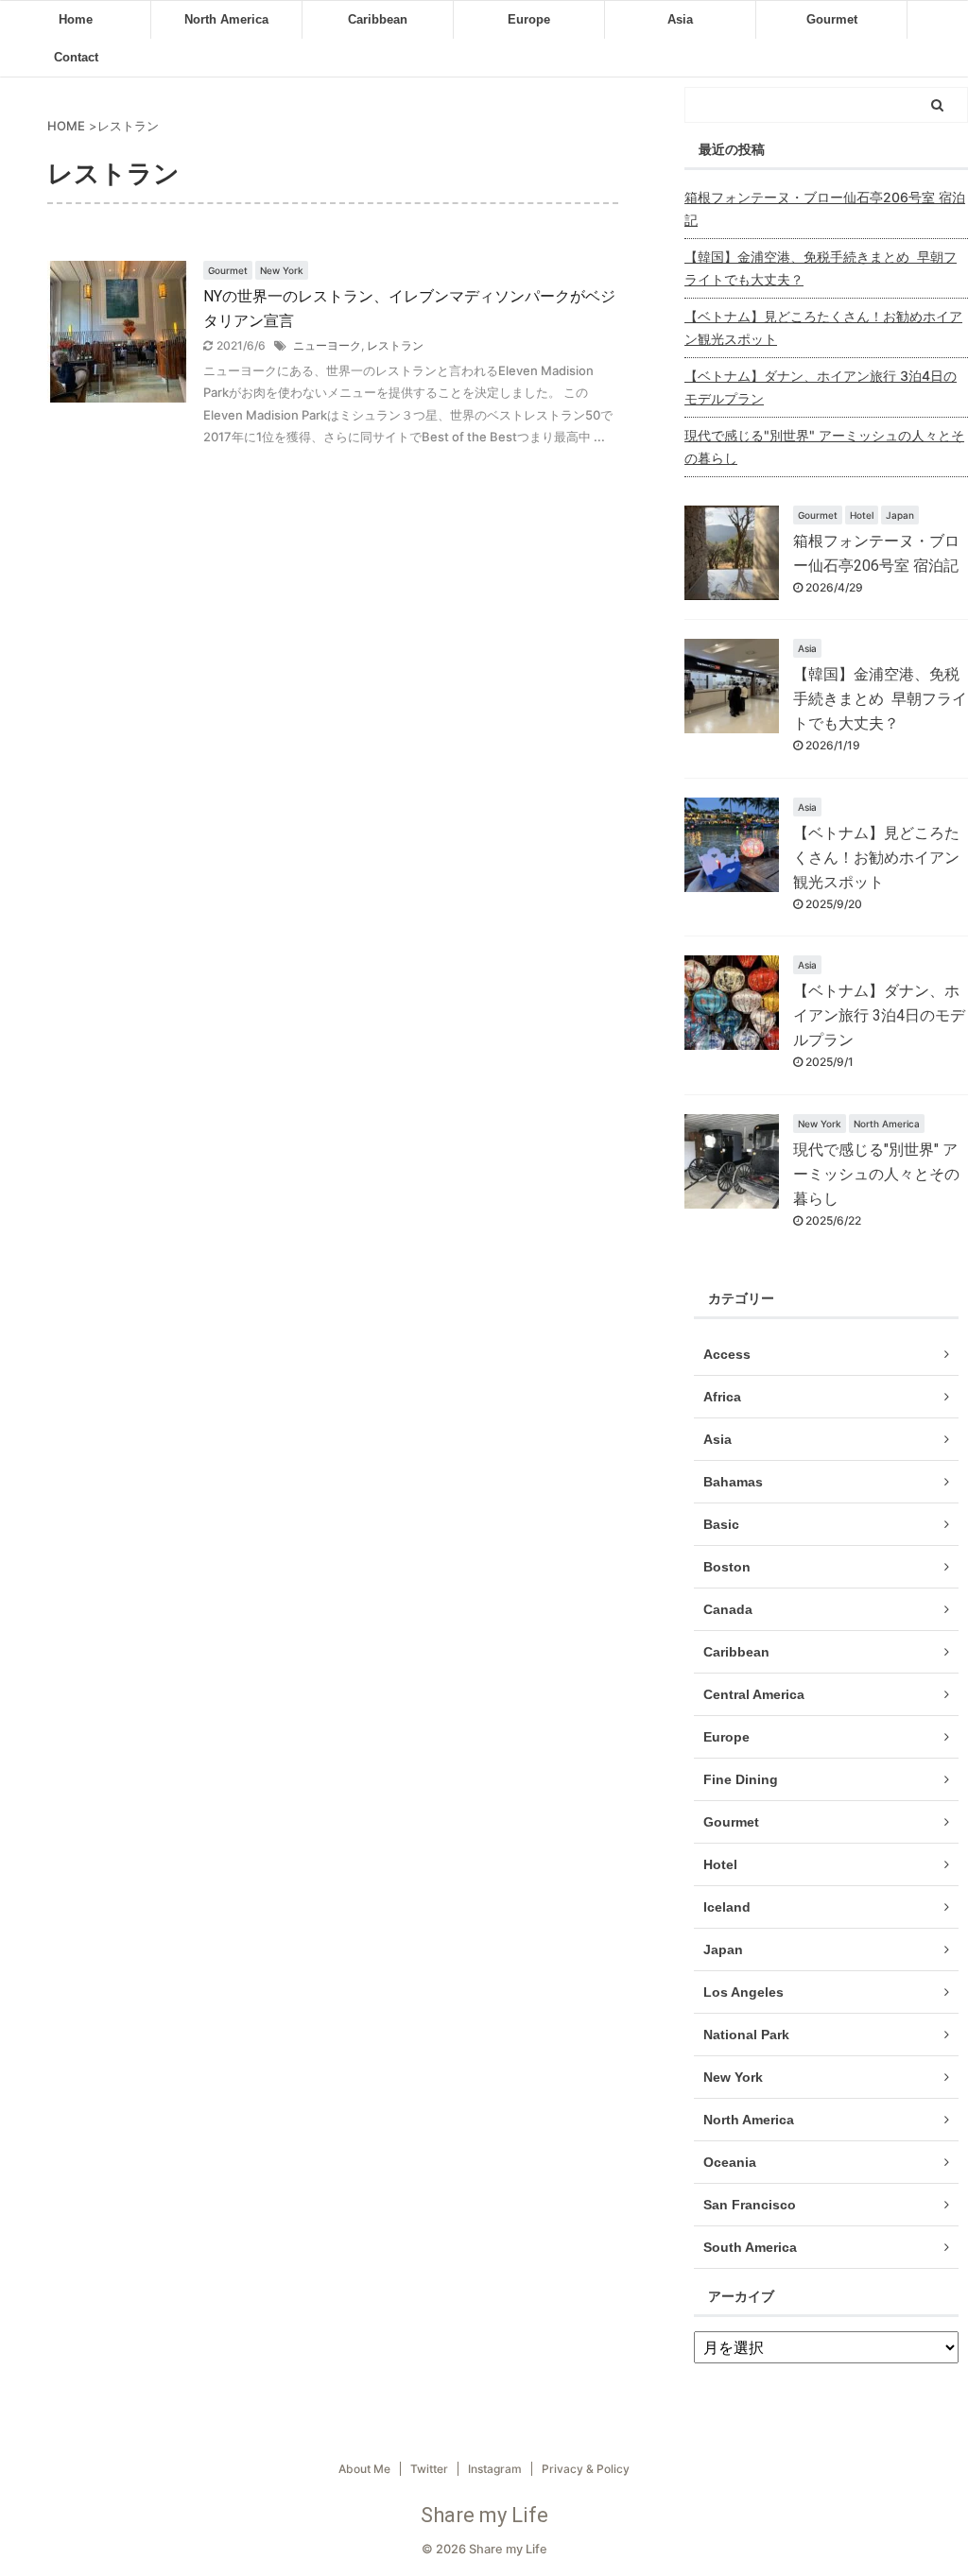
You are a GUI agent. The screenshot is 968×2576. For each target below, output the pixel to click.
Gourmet (832, 19)
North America (226, 19)
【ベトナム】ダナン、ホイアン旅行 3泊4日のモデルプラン (821, 387)
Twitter (429, 2469)
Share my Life (484, 2515)
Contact (76, 57)
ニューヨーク (327, 345)
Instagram (495, 2469)
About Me (364, 2469)
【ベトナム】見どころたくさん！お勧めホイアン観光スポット (823, 327)
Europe (529, 19)
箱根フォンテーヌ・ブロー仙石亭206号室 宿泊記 (825, 208)
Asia (680, 19)
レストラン (395, 345)
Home (76, 19)
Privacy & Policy (586, 2469)
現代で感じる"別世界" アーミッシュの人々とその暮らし (824, 447)
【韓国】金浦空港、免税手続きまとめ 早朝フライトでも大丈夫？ (821, 268)
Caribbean (378, 19)
